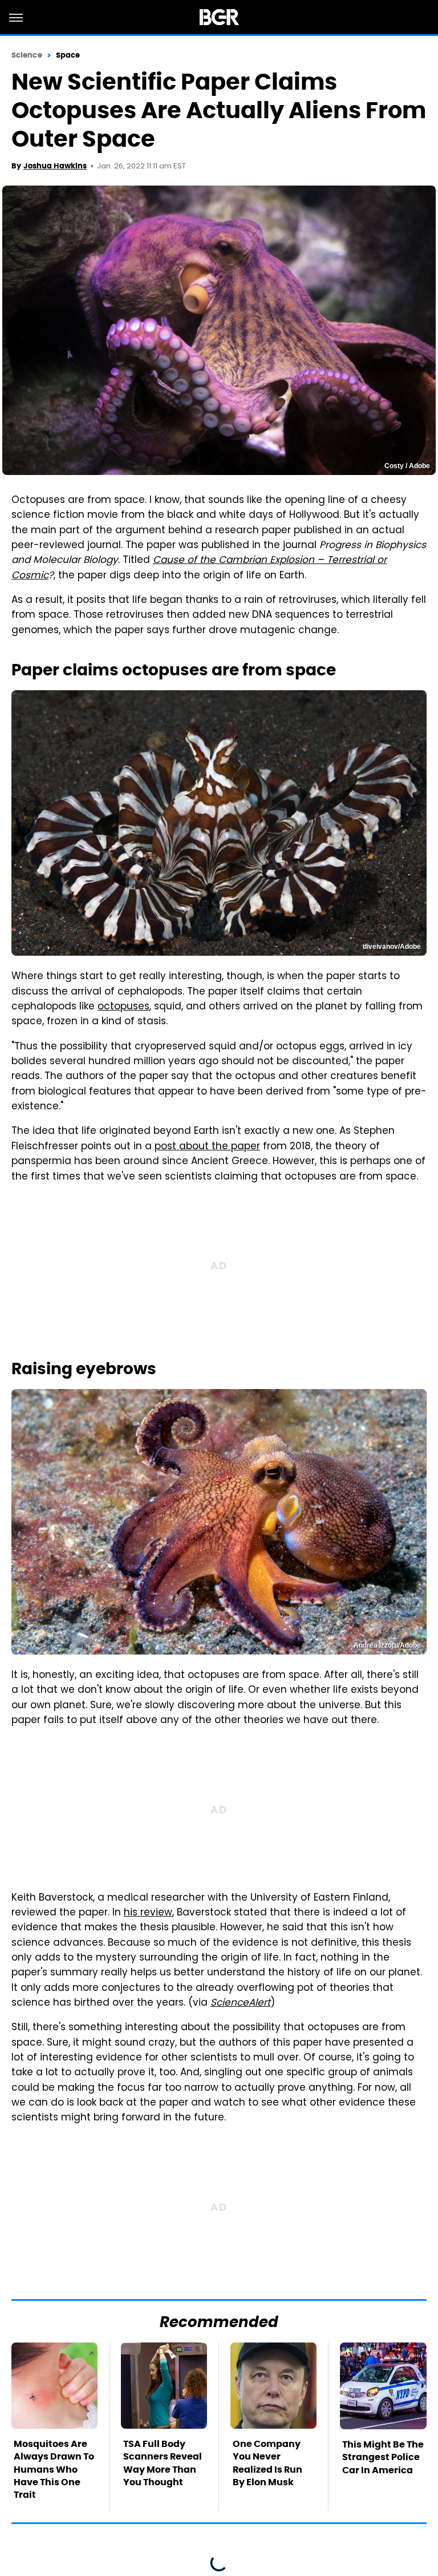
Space (68, 55)
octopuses (123, 1007)
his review (148, 1913)
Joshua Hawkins (55, 166)
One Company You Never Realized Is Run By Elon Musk (267, 2463)
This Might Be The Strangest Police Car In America (383, 2457)
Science (27, 55)
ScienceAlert (240, 2003)
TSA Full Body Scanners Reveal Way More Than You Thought (163, 2463)
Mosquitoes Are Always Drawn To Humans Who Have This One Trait (54, 2470)
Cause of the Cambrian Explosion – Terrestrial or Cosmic (199, 568)
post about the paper (207, 1147)
